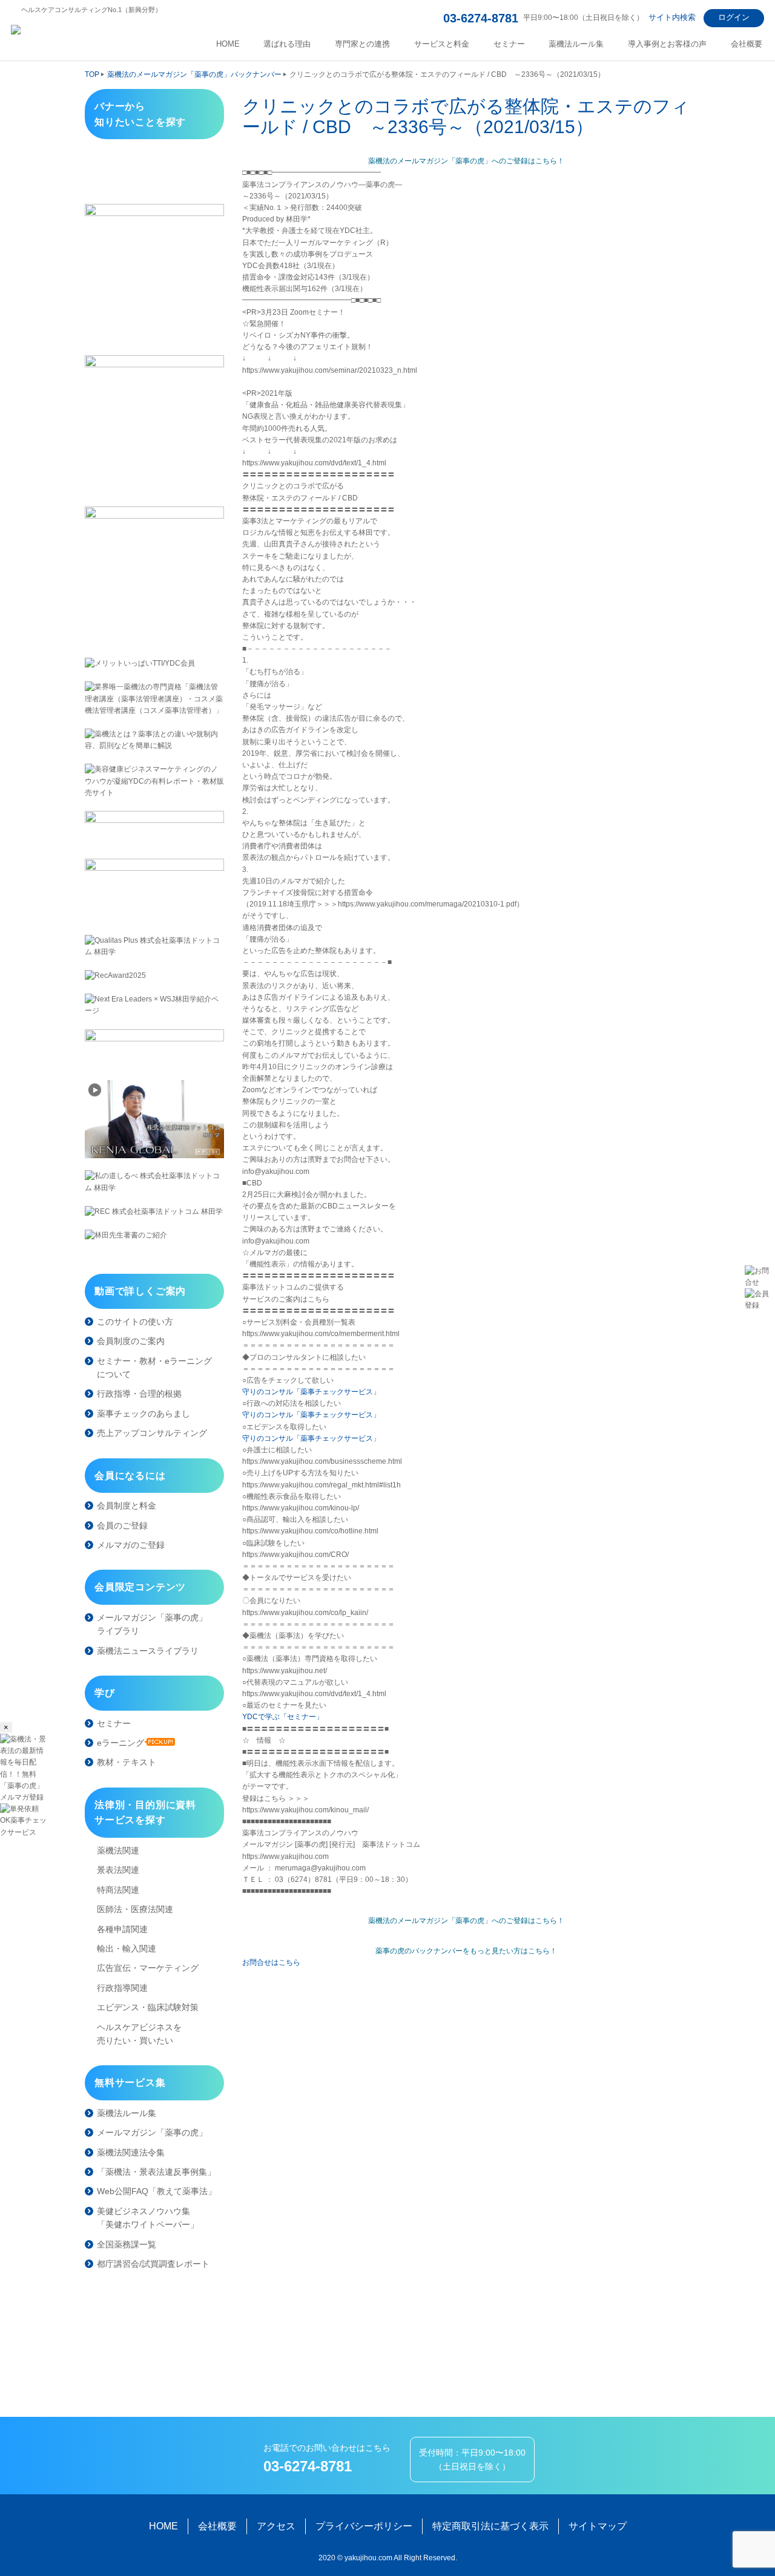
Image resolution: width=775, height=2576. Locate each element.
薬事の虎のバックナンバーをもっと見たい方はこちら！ (466, 1951)
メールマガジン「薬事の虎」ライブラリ (152, 1624)
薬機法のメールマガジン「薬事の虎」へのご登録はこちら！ (466, 161)
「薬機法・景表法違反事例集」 (156, 2172)
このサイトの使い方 (135, 1322)
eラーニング (120, 1743)
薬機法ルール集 (576, 44)
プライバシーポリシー (364, 2526)
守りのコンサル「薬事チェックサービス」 (311, 1392)
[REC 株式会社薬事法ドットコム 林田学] (154, 1212)
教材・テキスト (127, 1762)
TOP (92, 74)
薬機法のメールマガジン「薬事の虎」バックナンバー (194, 74)
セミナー (509, 44)
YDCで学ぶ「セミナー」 (283, 1717)
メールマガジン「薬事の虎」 (152, 2132)
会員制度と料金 (127, 1506)
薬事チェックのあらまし (143, 1414)
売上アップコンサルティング (152, 1433)
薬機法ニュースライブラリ (148, 1651)
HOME (228, 44)
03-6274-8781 (481, 18)
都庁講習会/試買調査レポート (153, 2264)
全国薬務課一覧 (127, 2244)
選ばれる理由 (287, 44)
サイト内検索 (672, 17)
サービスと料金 (442, 44)
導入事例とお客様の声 (667, 44)
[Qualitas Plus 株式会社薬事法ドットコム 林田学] (154, 946)
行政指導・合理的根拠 (139, 1394)
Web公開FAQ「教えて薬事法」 (157, 2191)
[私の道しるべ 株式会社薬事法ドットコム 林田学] (154, 1182)
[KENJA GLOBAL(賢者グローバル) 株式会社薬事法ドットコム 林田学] (154, 1119)
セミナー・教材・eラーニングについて (154, 1368)
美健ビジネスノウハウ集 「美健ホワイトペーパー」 (148, 2218)
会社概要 (747, 44)
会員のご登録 (122, 1526)
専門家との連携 (362, 44)
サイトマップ (598, 2526)
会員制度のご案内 (131, 1341)
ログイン (734, 17)
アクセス (276, 2526)
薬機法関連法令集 (131, 2152)
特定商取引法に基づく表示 (490, 2526)
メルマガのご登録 (131, 1545)
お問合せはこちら (271, 1962)
